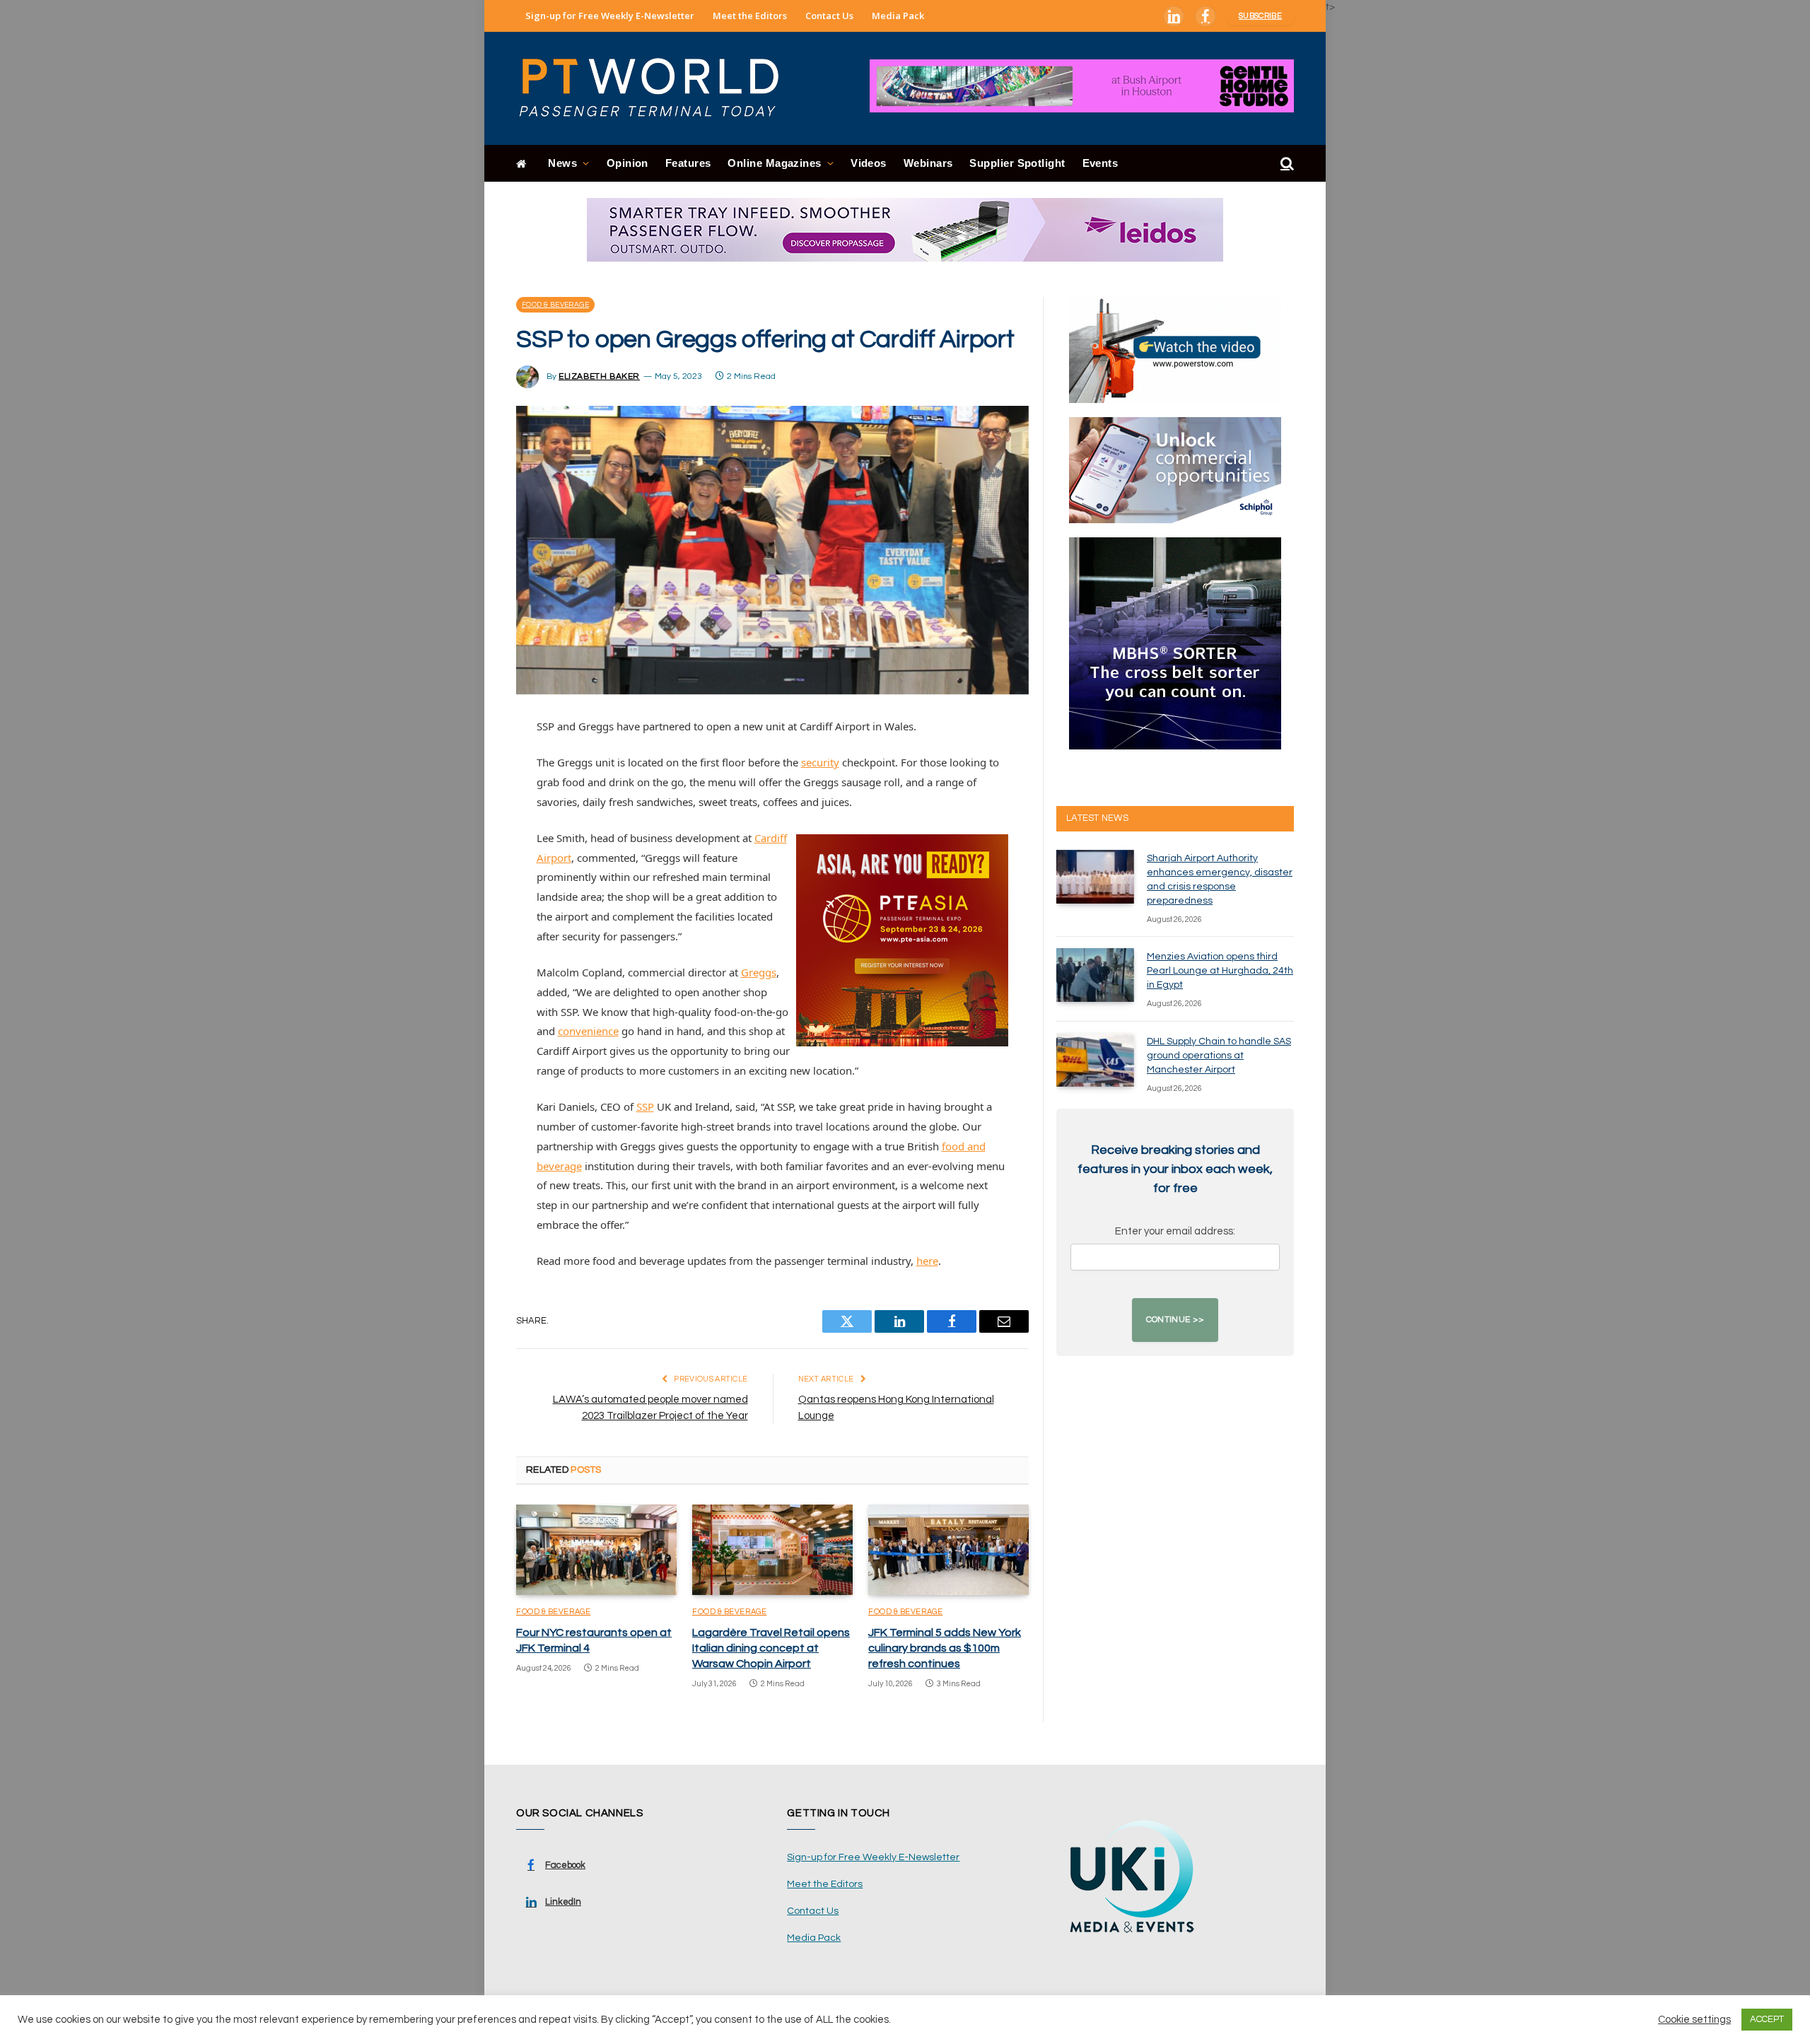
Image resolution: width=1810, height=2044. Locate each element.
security (820, 762)
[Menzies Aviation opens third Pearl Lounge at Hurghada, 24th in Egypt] (1095, 975)
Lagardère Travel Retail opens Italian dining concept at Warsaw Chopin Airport (771, 1648)
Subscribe (1260, 16)
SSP (645, 1106)
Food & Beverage (555, 305)
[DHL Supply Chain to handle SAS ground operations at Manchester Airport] (1095, 1060)
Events (1100, 163)
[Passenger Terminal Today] (658, 88)
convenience (588, 1031)
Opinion (627, 163)
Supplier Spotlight (1017, 163)
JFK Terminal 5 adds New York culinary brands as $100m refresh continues (945, 1648)
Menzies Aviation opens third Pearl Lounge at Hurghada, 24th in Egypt (1220, 971)
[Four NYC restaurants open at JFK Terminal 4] (596, 1550)
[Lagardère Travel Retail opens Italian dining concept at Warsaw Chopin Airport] (772, 1550)
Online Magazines (774, 163)
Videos (869, 163)
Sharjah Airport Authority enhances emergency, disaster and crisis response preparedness (1220, 880)
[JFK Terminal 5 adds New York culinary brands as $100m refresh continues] (948, 1550)
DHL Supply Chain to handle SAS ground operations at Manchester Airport (1219, 1056)
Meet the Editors (750, 16)
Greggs (759, 972)
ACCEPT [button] (1767, 2019)
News (562, 163)
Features (688, 163)
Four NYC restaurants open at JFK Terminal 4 (594, 1640)
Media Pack (898, 16)
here (927, 1261)
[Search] (1286, 164)
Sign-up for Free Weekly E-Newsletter (610, 16)
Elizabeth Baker (599, 376)
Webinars (928, 163)
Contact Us (829, 16)
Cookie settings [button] (1694, 2020)
